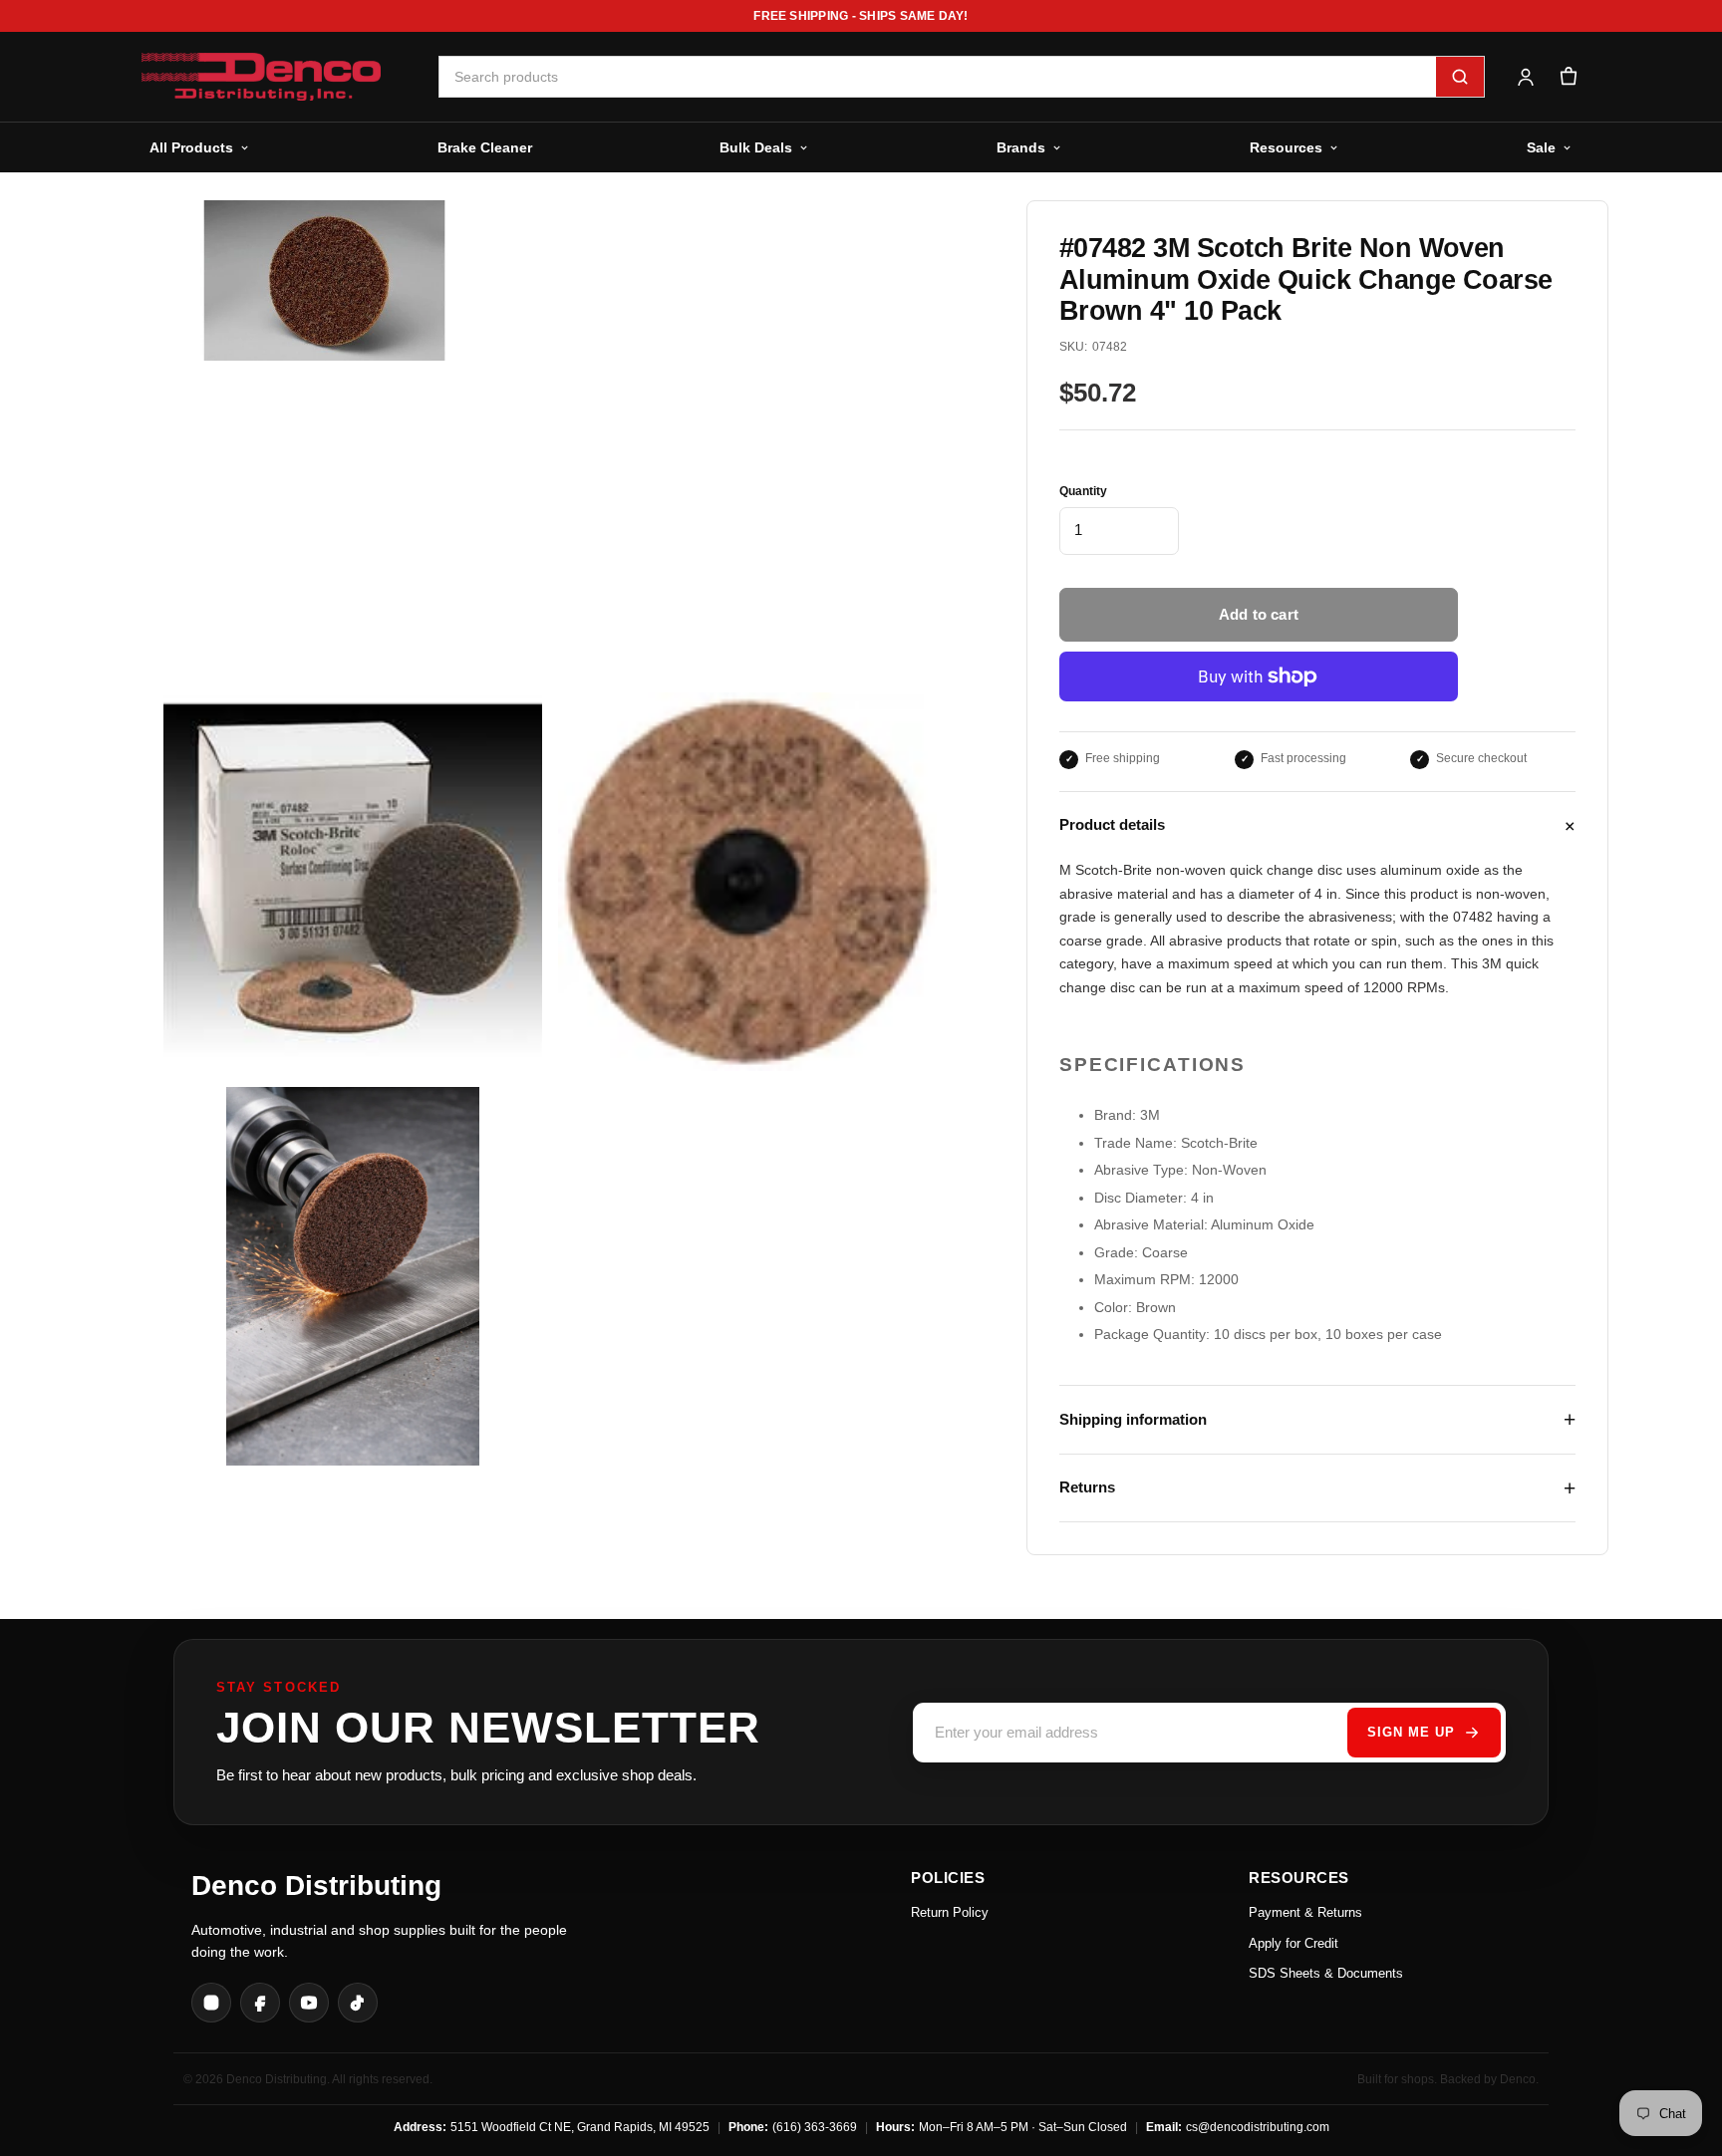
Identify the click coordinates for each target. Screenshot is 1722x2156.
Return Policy (950, 1912)
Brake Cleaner (485, 147)
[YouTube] (309, 2003)
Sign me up (1411, 1732)
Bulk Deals (756, 147)
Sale (1541, 147)
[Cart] (1568, 77)
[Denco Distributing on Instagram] (211, 2003)
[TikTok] (358, 2003)
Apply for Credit (1293, 1943)
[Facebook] (260, 2003)
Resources (1286, 147)
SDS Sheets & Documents (1326, 1973)
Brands (1021, 147)
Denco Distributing (316, 1886)
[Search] (1460, 77)
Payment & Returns (1305, 1912)
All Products (191, 147)
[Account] (1525, 77)
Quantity (1083, 491)
